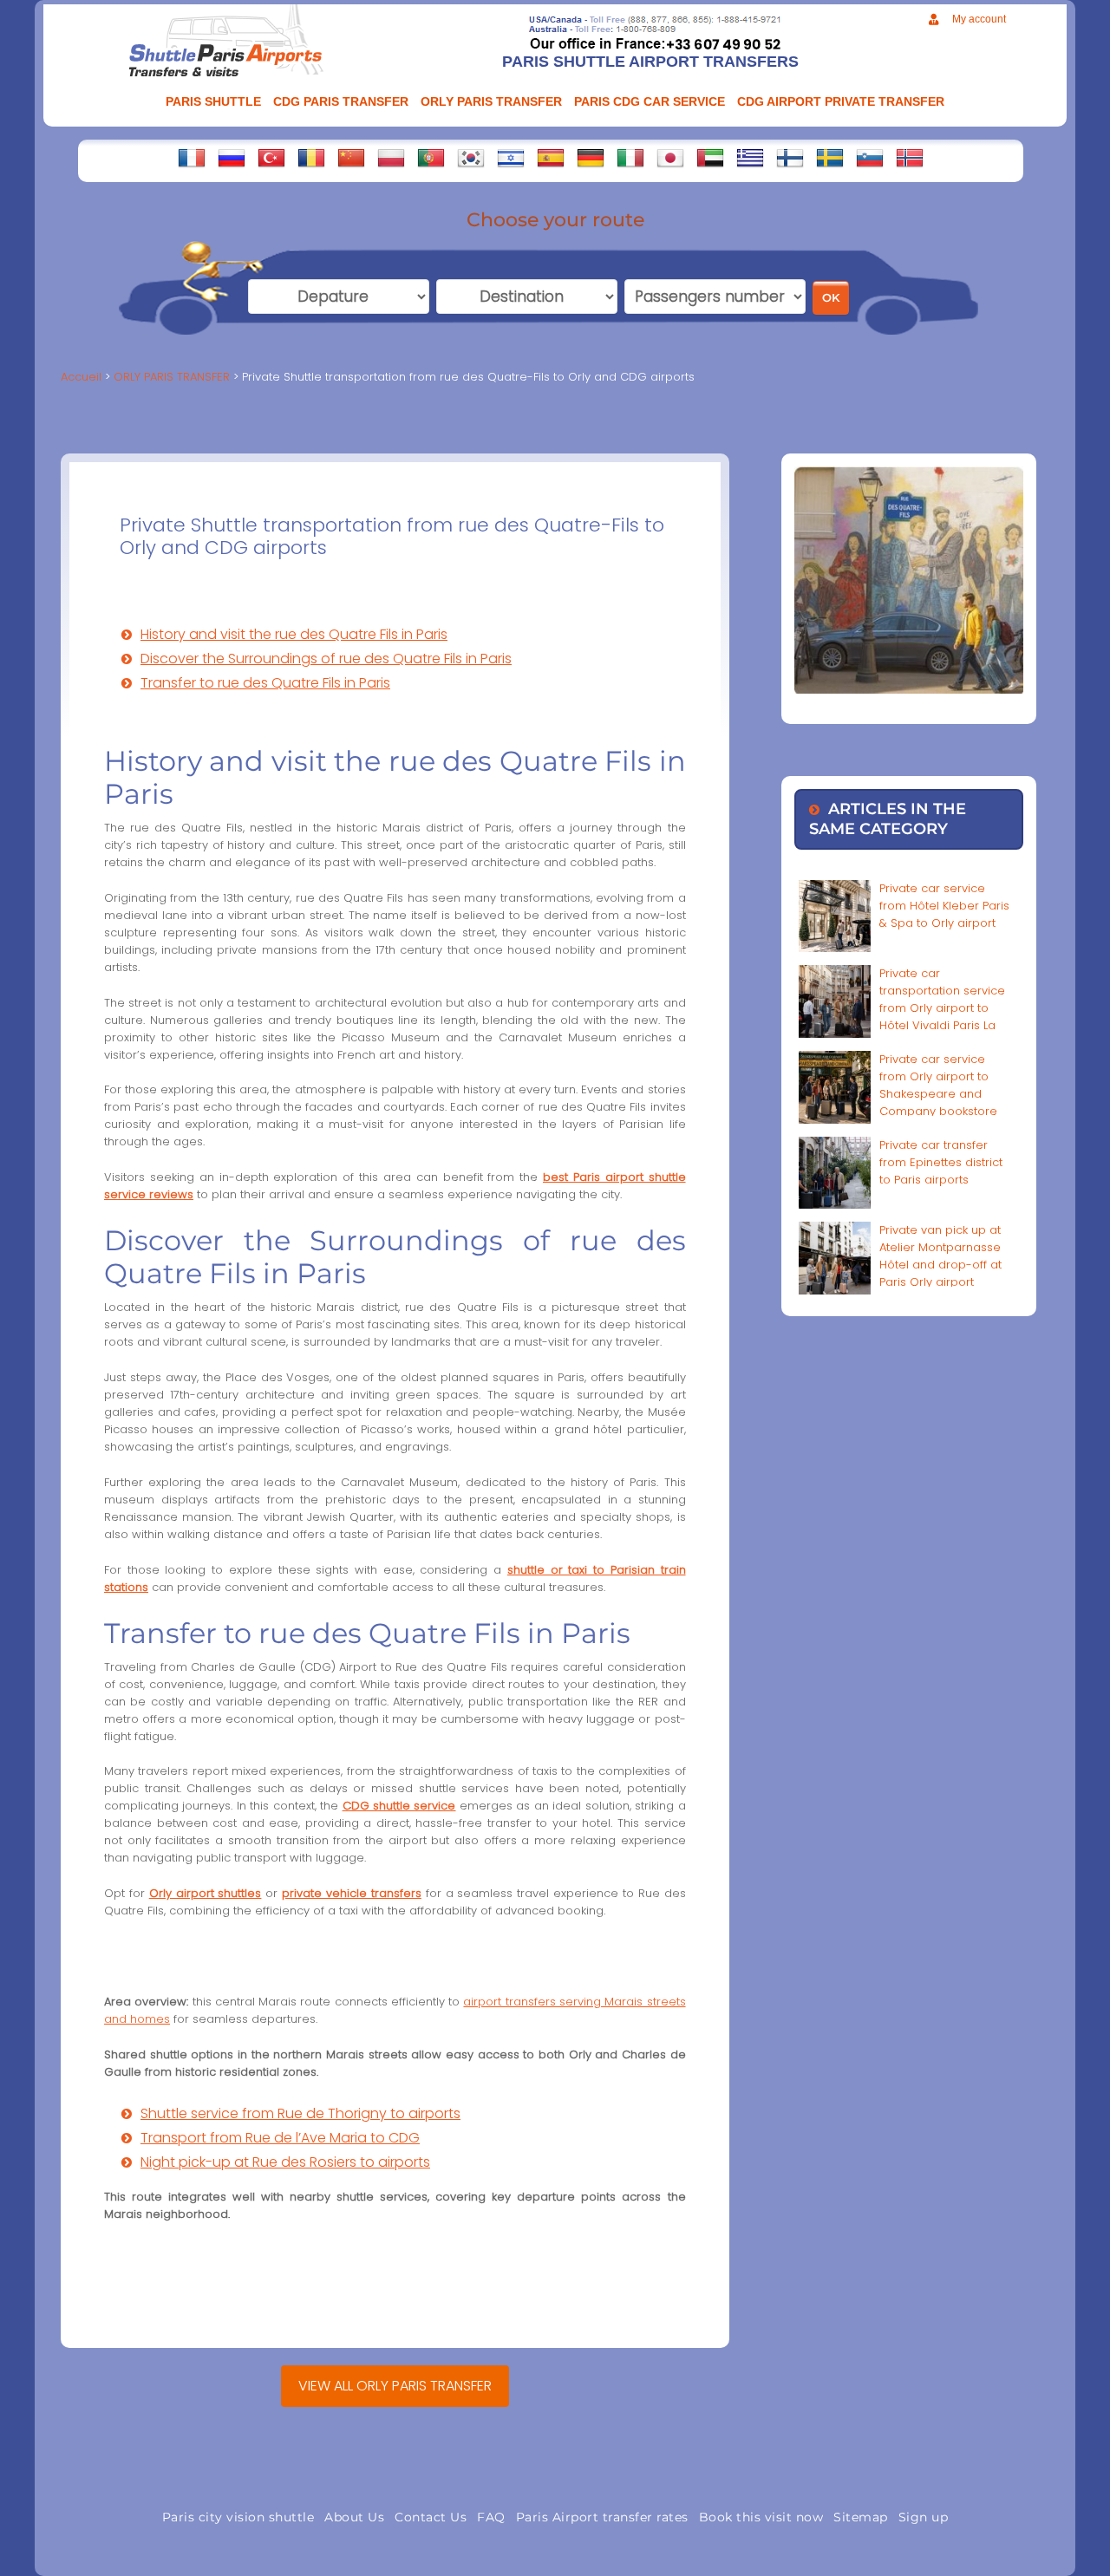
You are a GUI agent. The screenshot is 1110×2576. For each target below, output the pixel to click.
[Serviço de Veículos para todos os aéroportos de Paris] (431, 158)
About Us (354, 2517)
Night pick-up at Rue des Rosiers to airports (285, 2162)
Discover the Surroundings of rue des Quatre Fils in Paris (326, 659)
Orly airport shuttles (206, 1893)
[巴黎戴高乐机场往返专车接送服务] (351, 158)
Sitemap (861, 2517)
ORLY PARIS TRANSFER (491, 101)
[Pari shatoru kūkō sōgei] (670, 158)
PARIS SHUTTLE (213, 101)
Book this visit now (761, 2517)
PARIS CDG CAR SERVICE (650, 101)
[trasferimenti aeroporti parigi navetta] (630, 158)
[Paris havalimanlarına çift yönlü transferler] (271, 158)
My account (979, 19)
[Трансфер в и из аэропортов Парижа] (232, 158)
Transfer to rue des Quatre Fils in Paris (265, 683)
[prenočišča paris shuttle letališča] (870, 158)
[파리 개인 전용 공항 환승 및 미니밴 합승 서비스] (471, 158)
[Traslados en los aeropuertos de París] (551, 158)
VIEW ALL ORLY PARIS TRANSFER (395, 2386)
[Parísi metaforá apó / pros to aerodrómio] (750, 158)
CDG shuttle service (399, 1806)
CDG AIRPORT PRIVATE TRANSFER (841, 101)
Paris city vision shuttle (238, 2517)
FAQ (491, 2517)
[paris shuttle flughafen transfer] (591, 158)
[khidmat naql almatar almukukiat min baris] (710, 158)
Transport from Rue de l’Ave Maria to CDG (280, 2138)
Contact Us (431, 2517)
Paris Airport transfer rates (602, 2517)
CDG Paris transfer (341, 101)
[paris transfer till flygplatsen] (830, 158)
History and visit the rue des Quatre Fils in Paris (294, 634)
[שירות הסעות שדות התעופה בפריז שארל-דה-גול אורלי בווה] (511, 158)
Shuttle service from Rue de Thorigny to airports (300, 2113)
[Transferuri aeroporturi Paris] (311, 158)
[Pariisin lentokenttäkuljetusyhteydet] (790, 158)
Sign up (924, 2517)
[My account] (934, 20)
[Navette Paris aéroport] (192, 158)
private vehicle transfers (352, 1893)
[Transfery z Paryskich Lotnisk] (391, 158)
